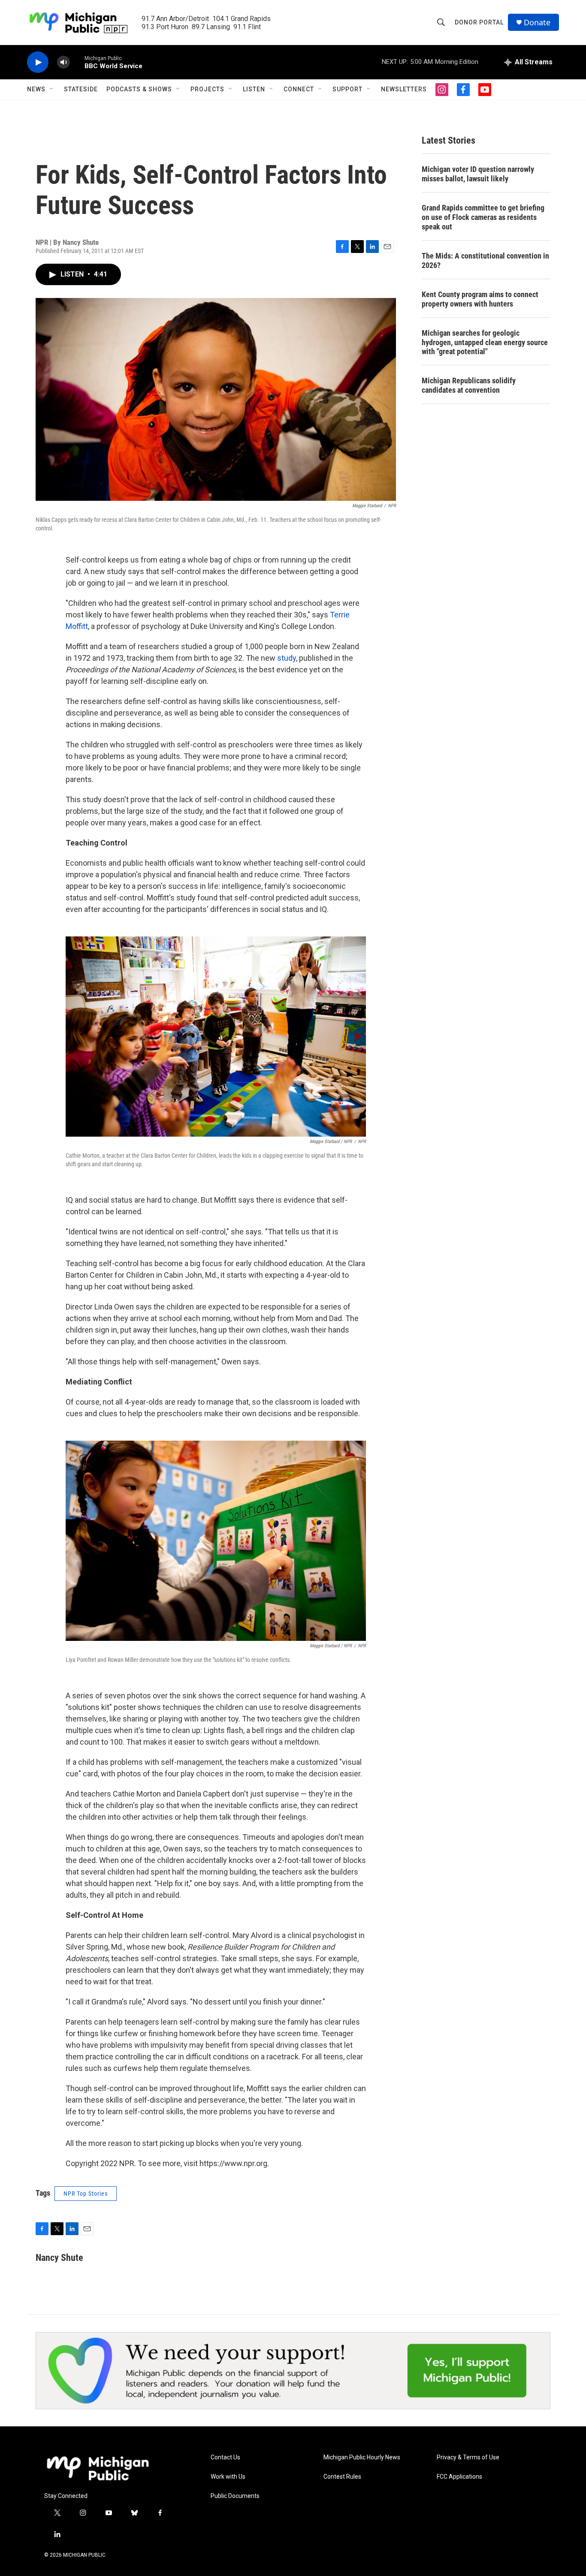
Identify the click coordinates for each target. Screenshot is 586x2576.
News (36, 89)
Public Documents (235, 2496)
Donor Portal (479, 22)
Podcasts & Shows (139, 89)
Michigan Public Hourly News (362, 2457)
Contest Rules (342, 2477)
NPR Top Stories (86, 2194)
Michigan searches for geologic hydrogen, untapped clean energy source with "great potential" (485, 342)
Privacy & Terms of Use (468, 2457)
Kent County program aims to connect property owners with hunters (480, 299)
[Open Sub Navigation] (52, 89)
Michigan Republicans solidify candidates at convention (469, 385)
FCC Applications (459, 2477)
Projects (207, 89)
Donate (537, 23)
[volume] (63, 62)
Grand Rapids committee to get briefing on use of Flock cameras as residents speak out (483, 217)
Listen (254, 89)
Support (347, 89)
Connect (299, 89)
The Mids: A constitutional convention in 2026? (485, 260)
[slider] (77, 62)
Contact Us (225, 2457)
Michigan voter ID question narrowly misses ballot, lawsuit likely (478, 174)
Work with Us (228, 2477)
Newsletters (404, 89)
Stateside (81, 89)
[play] (38, 62)
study (287, 658)
